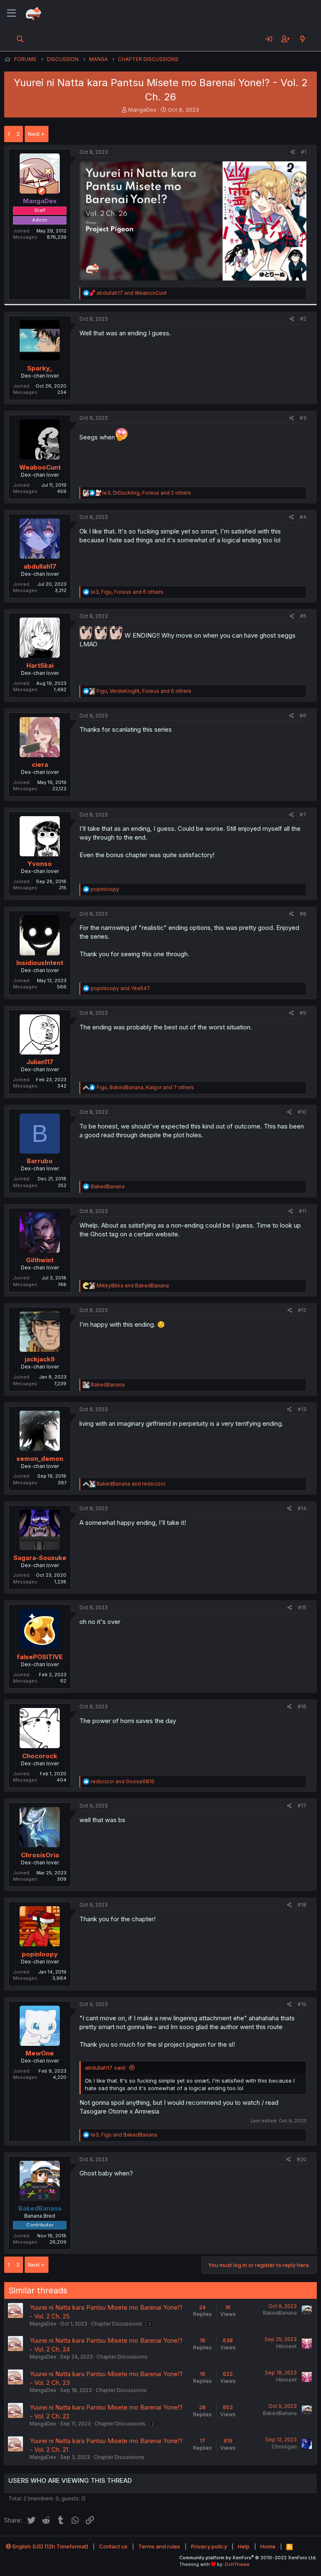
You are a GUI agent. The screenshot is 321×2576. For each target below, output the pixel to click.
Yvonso (40, 864)
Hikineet (287, 2346)
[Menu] (11, 13)
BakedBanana (280, 2313)
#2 (303, 319)
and (132, 293)
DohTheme (237, 2564)
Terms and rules (159, 2546)
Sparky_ (40, 368)
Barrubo (40, 1161)
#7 (303, 815)
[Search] (20, 39)
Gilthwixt (40, 1260)
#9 (303, 1013)
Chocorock (40, 1756)
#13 (302, 1409)
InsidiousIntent (40, 963)
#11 (303, 1211)
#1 (304, 152)
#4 (303, 517)
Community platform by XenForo (248, 2558)
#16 (302, 1707)
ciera (40, 765)
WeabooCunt (40, 467)
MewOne (40, 2053)
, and (124, 2135)
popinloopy (40, 1954)
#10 (302, 1112)
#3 (303, 418)
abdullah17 (40, 566)
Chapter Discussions (117, 2324)
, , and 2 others (147, 493)
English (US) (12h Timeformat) (50, 2546)
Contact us (113, 2546)
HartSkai (40, 665)
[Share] (293, 152)
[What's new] (302, 39)
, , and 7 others (145, 1087)
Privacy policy (209, 2546)
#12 (302, 1310)
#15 (302, 1607)
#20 (302, 2159)
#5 (303, 616)
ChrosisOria (40, 1855)
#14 (302, 1508)
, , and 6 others (127, 592)
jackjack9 (40, 1359)
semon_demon (40, 1459)
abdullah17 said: (106, 2068)
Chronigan (284, 2447)
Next (34, 134)
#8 (303, 914)
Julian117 (40, 1062)
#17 (302, 1806)
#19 (302, 2004)
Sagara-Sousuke (40, 1558)
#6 (303, 716)
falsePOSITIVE (40, 1657)
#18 (302, 1905)
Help (244, 2546)
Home (268, 2546)
